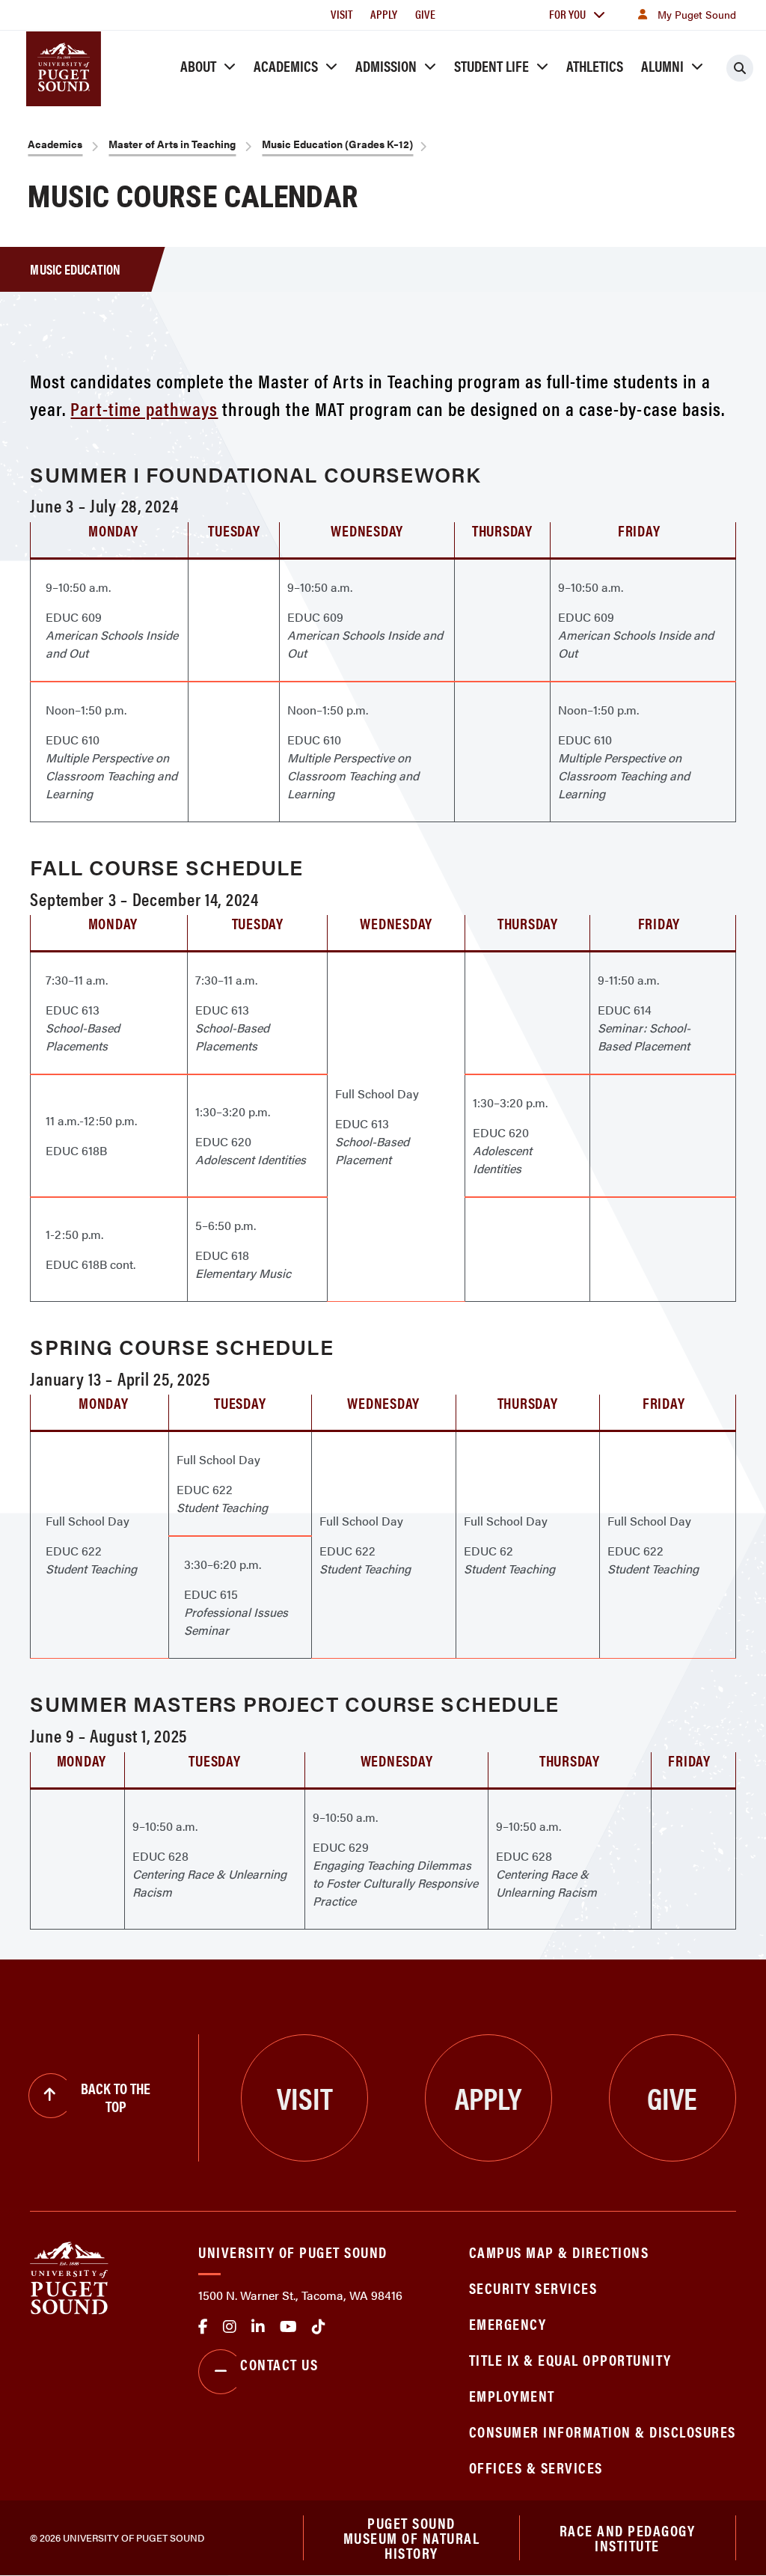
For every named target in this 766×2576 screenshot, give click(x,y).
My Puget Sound (697, 14)
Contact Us (279, 2364)
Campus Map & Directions (559, 2252)
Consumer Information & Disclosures (603, 2431)
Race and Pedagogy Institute (628, 2537)
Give (425, 14)
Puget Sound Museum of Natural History (412, 2538)
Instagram (230, 2327)
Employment (512, 2395)
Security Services (533, 2288)
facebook (203, 2327)
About (198, 65)
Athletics (595, 65)
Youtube (288, 2327)
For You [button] (567, 14)
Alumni (662, 65)
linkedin (258, 2327)
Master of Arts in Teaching (172, 144)
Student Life (491, 65)
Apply (384, 14)
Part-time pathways (144, 408)
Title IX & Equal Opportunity (570, 2359)
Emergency (508, 2323)
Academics (286, 65)
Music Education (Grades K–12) (337, 144)
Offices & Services (536, 2467)
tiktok (319, 2327)
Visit (341, 14)
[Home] (69, 2276)
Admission (386, 65)
